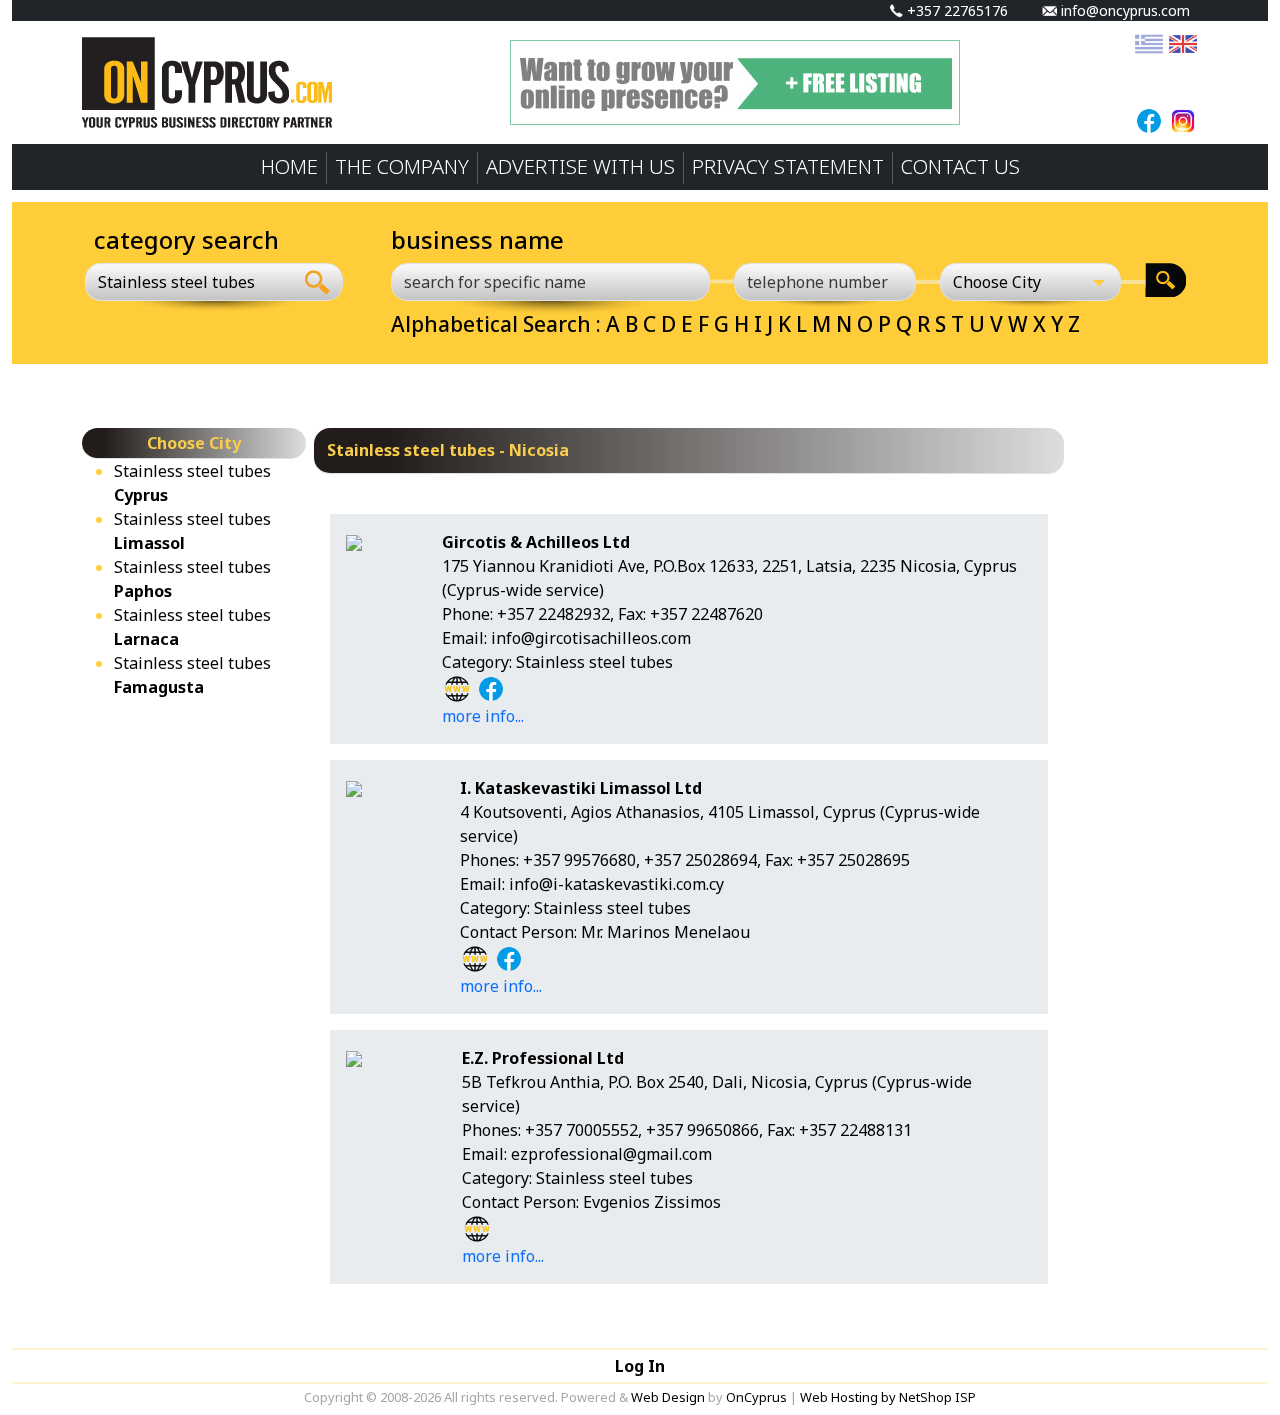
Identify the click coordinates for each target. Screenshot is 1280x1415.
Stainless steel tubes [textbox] (176, 282)
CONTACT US (960, 166)
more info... (483, 716)
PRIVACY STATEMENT (788, 166)
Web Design (668, 1397)
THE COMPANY (402, 166)
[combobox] (189, 282)
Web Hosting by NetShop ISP (888, 1397)
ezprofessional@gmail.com (611, 1154)
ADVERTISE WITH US (580, 166)
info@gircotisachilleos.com (591, 638)
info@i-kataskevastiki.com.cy (616, 884)
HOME (289, 166)
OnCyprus (756, 1397)
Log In (640, 1366)
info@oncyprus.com (1123, 10)
